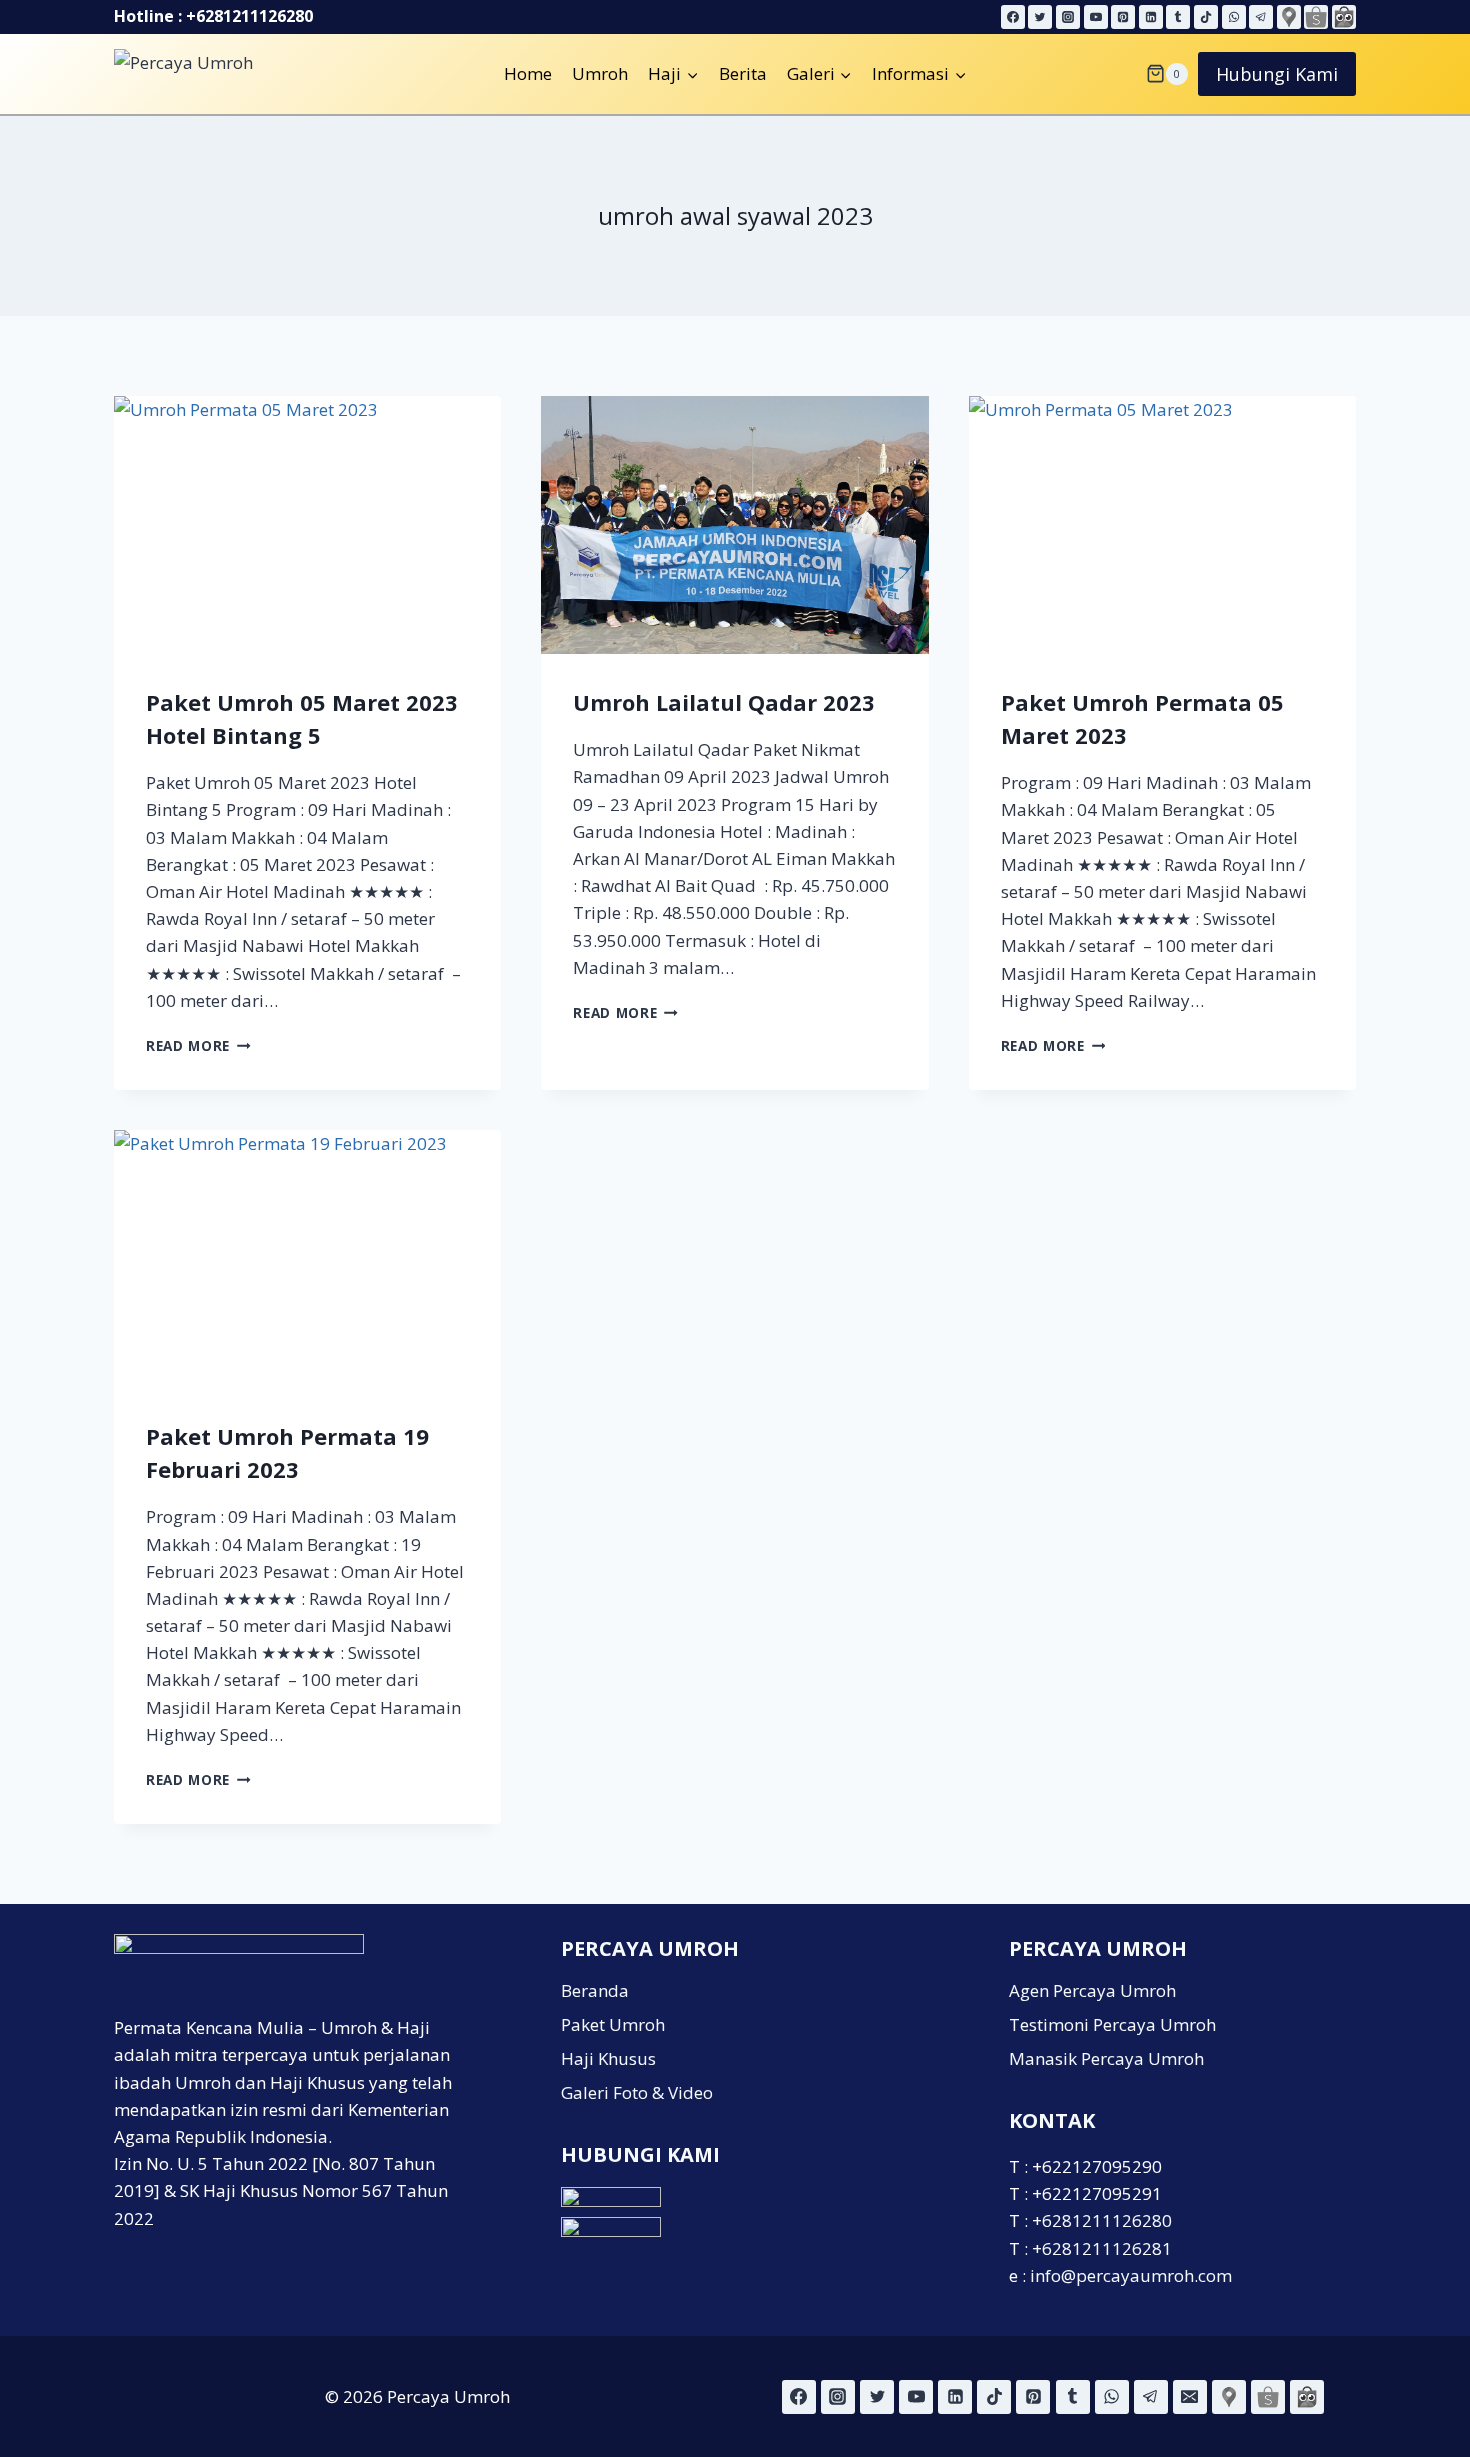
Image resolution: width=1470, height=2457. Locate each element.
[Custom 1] (1229, 2397)
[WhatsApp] (1234, 17)
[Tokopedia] (1344, 17)
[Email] (1190, 2397)
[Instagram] (1068, 17)
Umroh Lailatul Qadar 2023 (724, 702)
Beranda (595, 1990)
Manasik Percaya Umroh (1106, 2058)
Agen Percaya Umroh (1092, 1990)
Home (528, 73)
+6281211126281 (1102, 2248)
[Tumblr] (1178, 17)
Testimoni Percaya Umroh (1112, 2024)
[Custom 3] (1307, 2397)
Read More (198, 1045)
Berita (743, 73)
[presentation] (307, 525)
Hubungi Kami (1277, 74)
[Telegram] (1261, 17)
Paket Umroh (613, 2024)
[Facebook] (1013, 17)
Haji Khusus (608, 2058)
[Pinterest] (1123, 17)
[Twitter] (1040, 17)
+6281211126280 (249, 16)
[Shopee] (1316, 17)
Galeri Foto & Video (637, 2092)
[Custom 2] (1268, 2397)
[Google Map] (1289, 17)
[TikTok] (1206, 17)
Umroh (600, 73)
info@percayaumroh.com (1131, 2275)
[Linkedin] (1151, 17)
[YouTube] (1096, 17)
